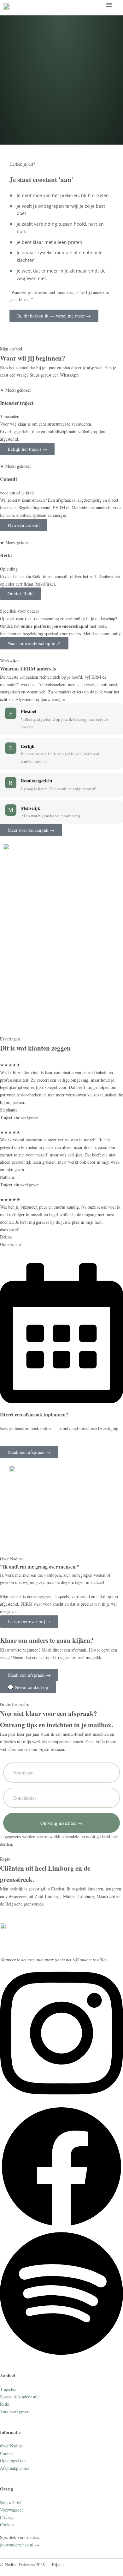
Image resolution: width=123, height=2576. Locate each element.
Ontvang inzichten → (61, 1823)
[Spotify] (61, 2355)
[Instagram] (61, 2102)
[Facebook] (61, 2226)
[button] (109, 5)
